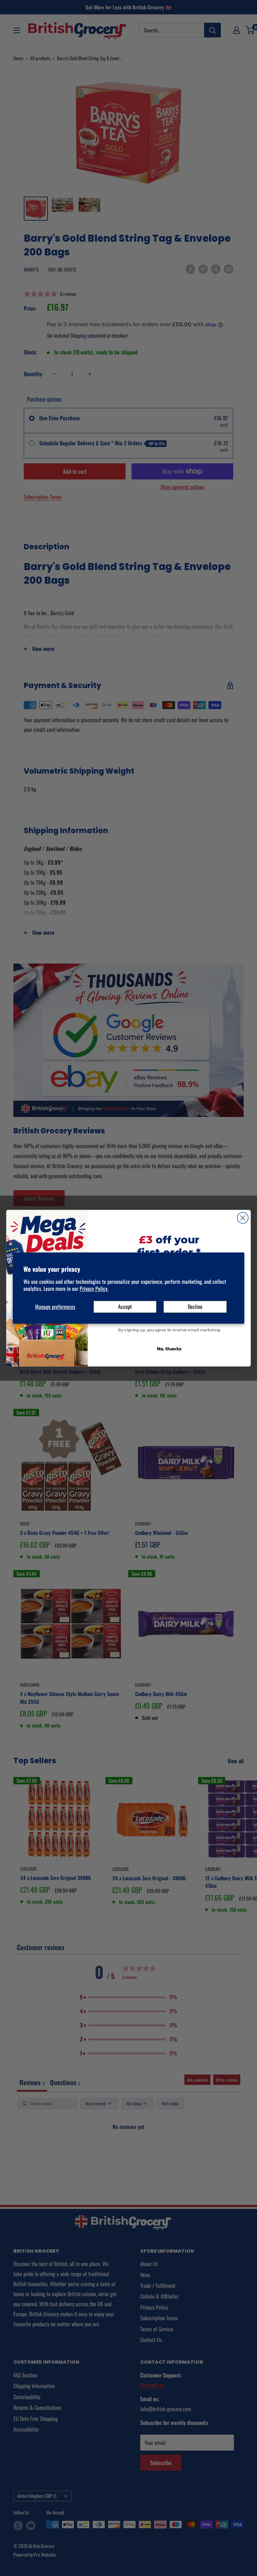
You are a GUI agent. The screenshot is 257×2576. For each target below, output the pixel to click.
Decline (195, 1307)
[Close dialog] (243, 1218)
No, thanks (169, 1348)
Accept (125, 1307)
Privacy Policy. (94, 1289)
